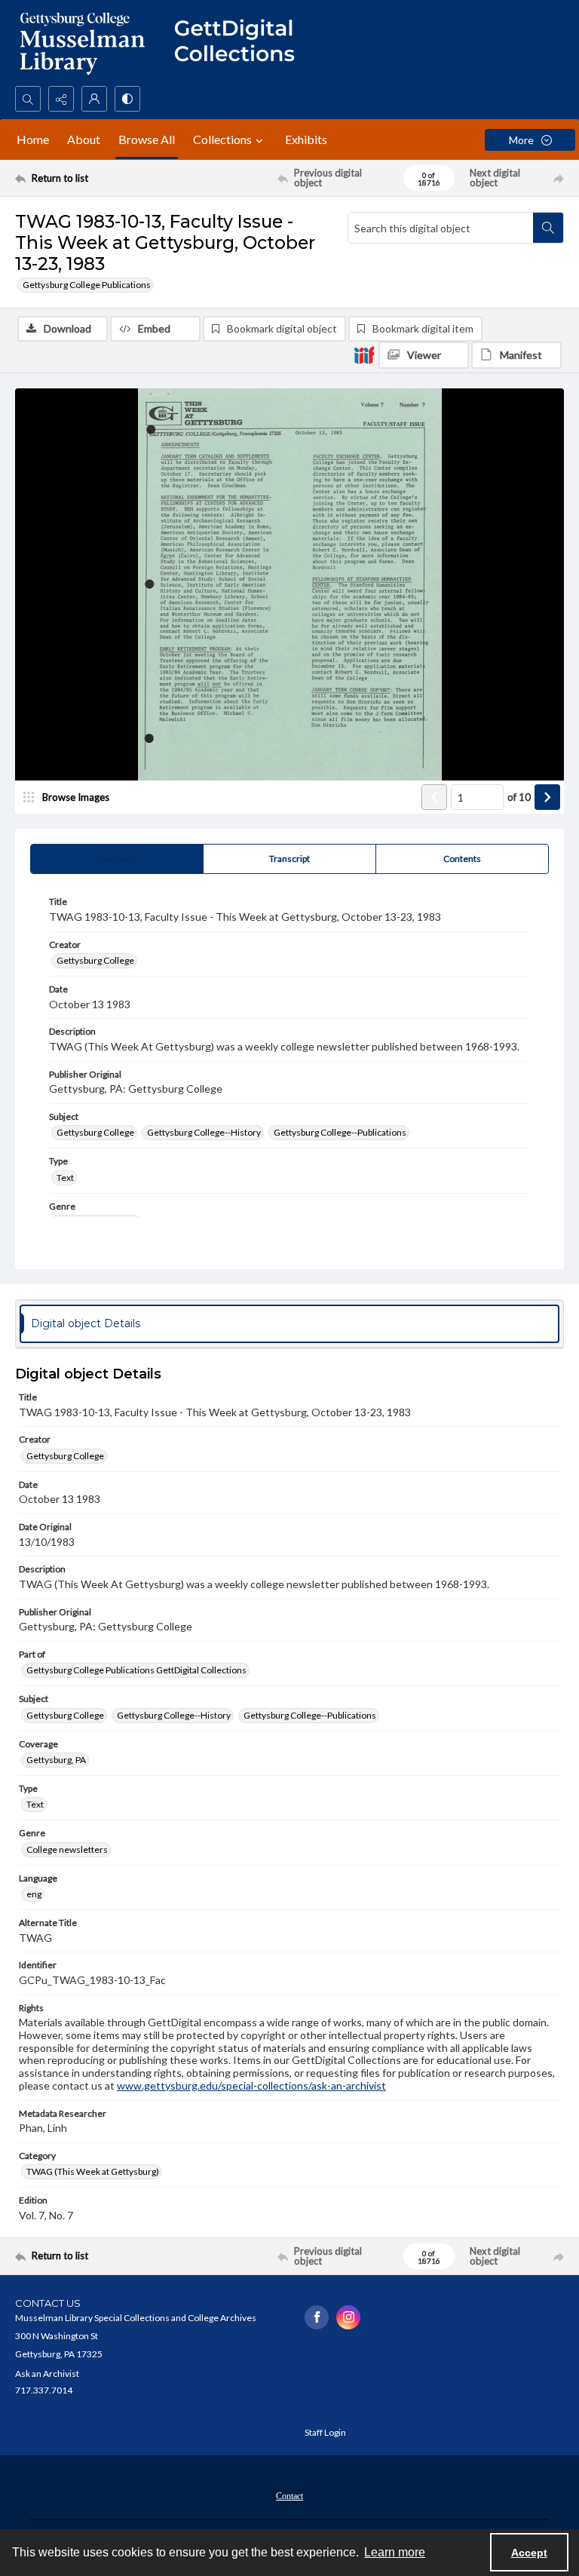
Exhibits (306, 139)
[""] (241, 43)
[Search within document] (548, 228)
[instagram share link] (348, 2317)
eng (34, 1894)
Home (33, 139)
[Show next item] (547, 797)
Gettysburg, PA (56, 1760)
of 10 (519, 797)
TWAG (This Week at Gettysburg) (93, 2171)
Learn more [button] (395, 2552)
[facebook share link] (317, 2317)
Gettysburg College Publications (87, 285)
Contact (289, 2496)
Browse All (147, 139)
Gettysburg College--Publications (340, 1132)
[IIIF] (364, 354)
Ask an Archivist (47, 2374)
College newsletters (67, 1849)
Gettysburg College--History (204, 1132)
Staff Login (325, 2432)
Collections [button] (222, 139)
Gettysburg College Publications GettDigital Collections (136, 1670)
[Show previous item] (434, 797)
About (84, 139)
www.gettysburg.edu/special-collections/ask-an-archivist (251, 2085)
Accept (529, 2553)
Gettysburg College (95, 960)
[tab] (117, 859)
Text (65, 1178)
